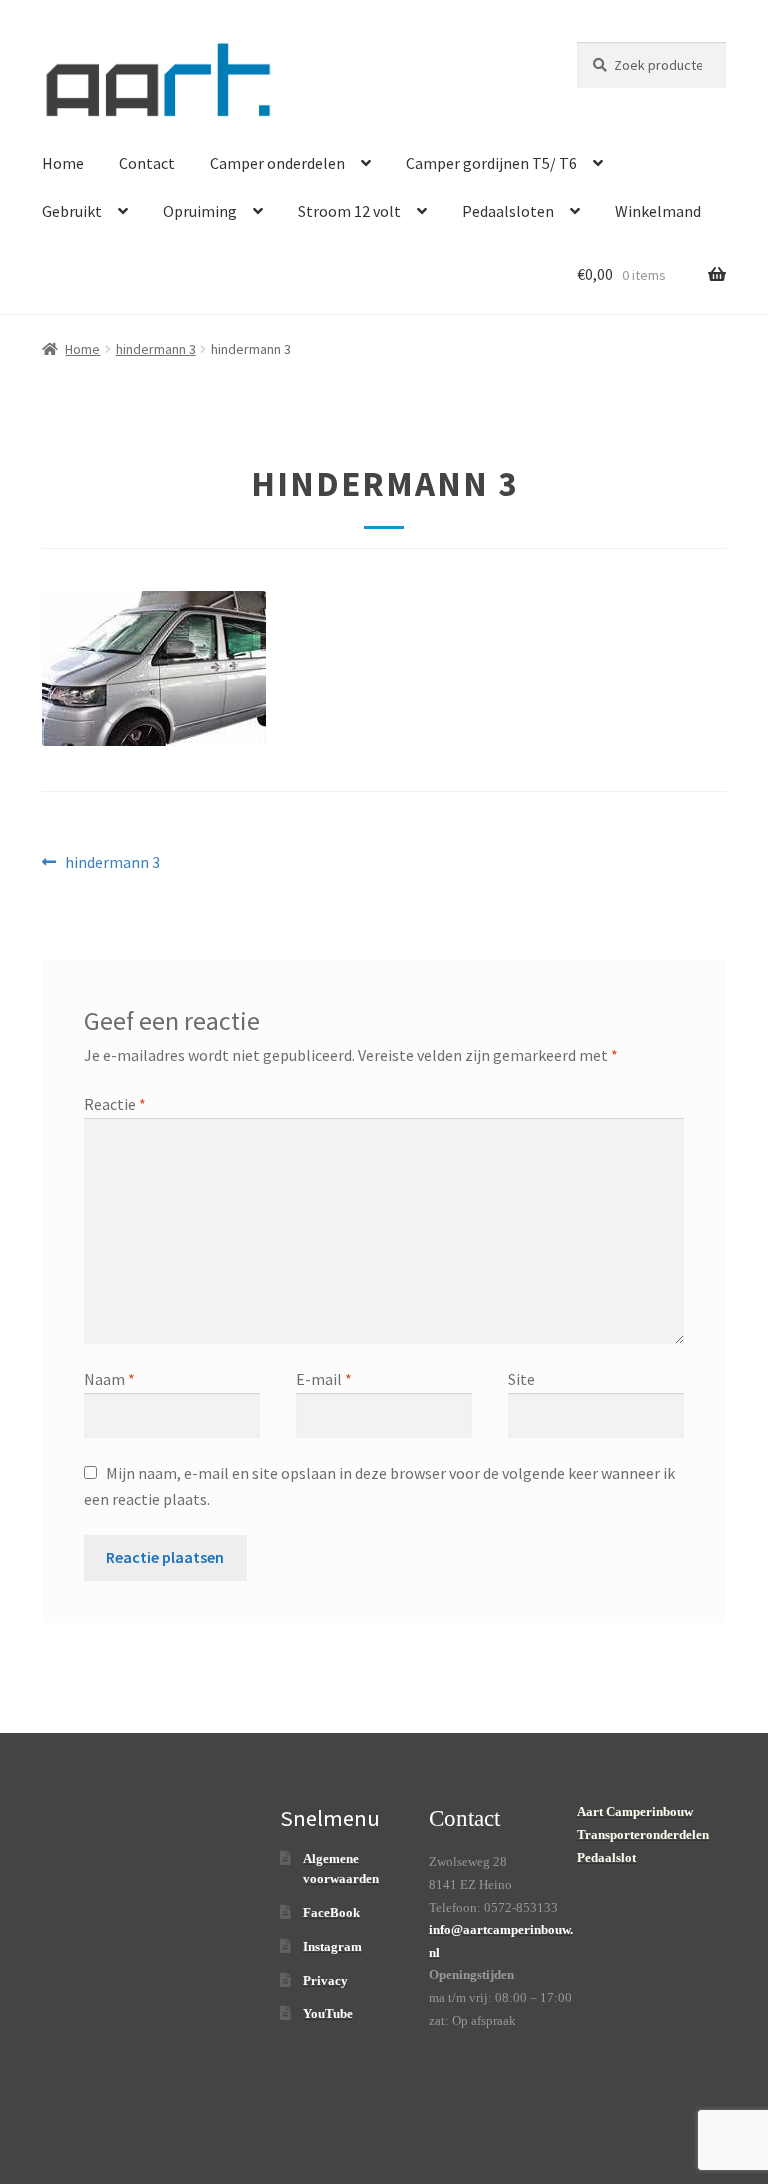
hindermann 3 (156, 349)
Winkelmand (658, 211)
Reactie (115, 1104)
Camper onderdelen (277, 163)
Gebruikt (72, 211)
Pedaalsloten (508, 211)
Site (521, 1379)
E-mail (324, 1379)
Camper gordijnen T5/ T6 (491, 163)
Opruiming (200, 211)
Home (63, 163)
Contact (147, 163)
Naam (109, 1379)
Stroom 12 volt (349, 211)
